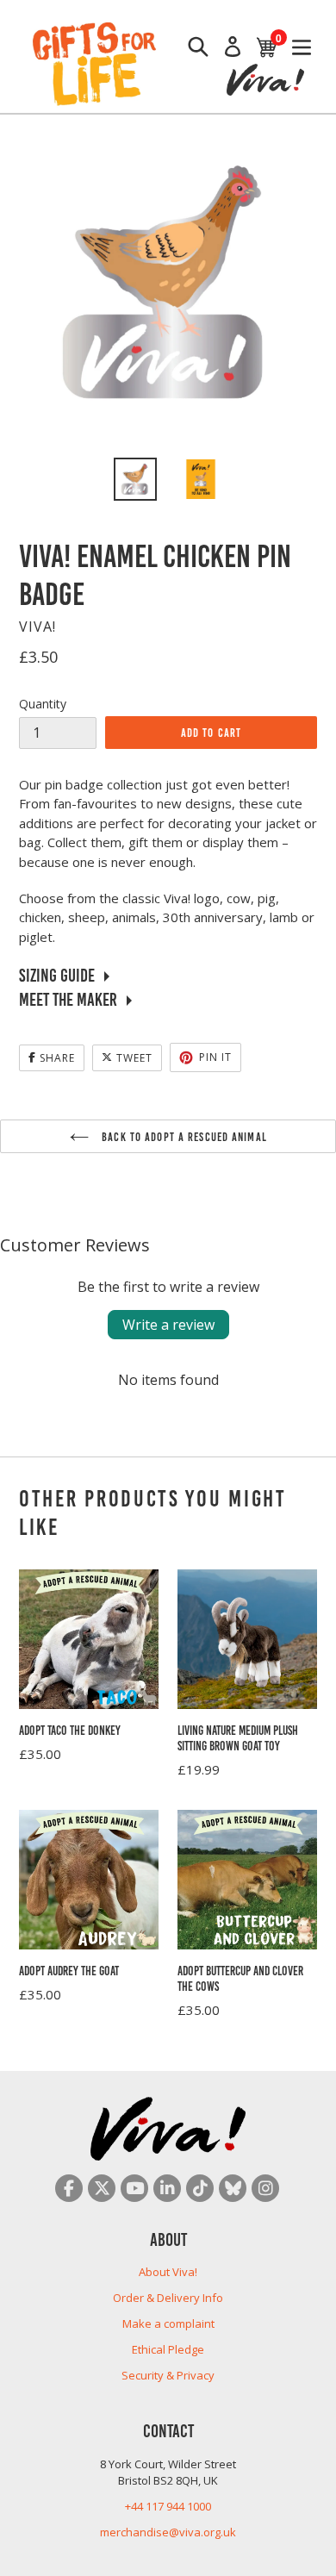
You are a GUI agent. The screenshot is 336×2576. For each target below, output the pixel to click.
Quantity (43, 704)
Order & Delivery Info (168, 2298)
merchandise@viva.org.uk (168, 2532)
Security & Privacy (168, 2375)
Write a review (168, 1325)
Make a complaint (168, 2323)
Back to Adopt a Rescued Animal (183, 1136)
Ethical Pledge (168, 2349)
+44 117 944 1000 (168, 2506)
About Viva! (168, 2272)
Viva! (37, 627)
